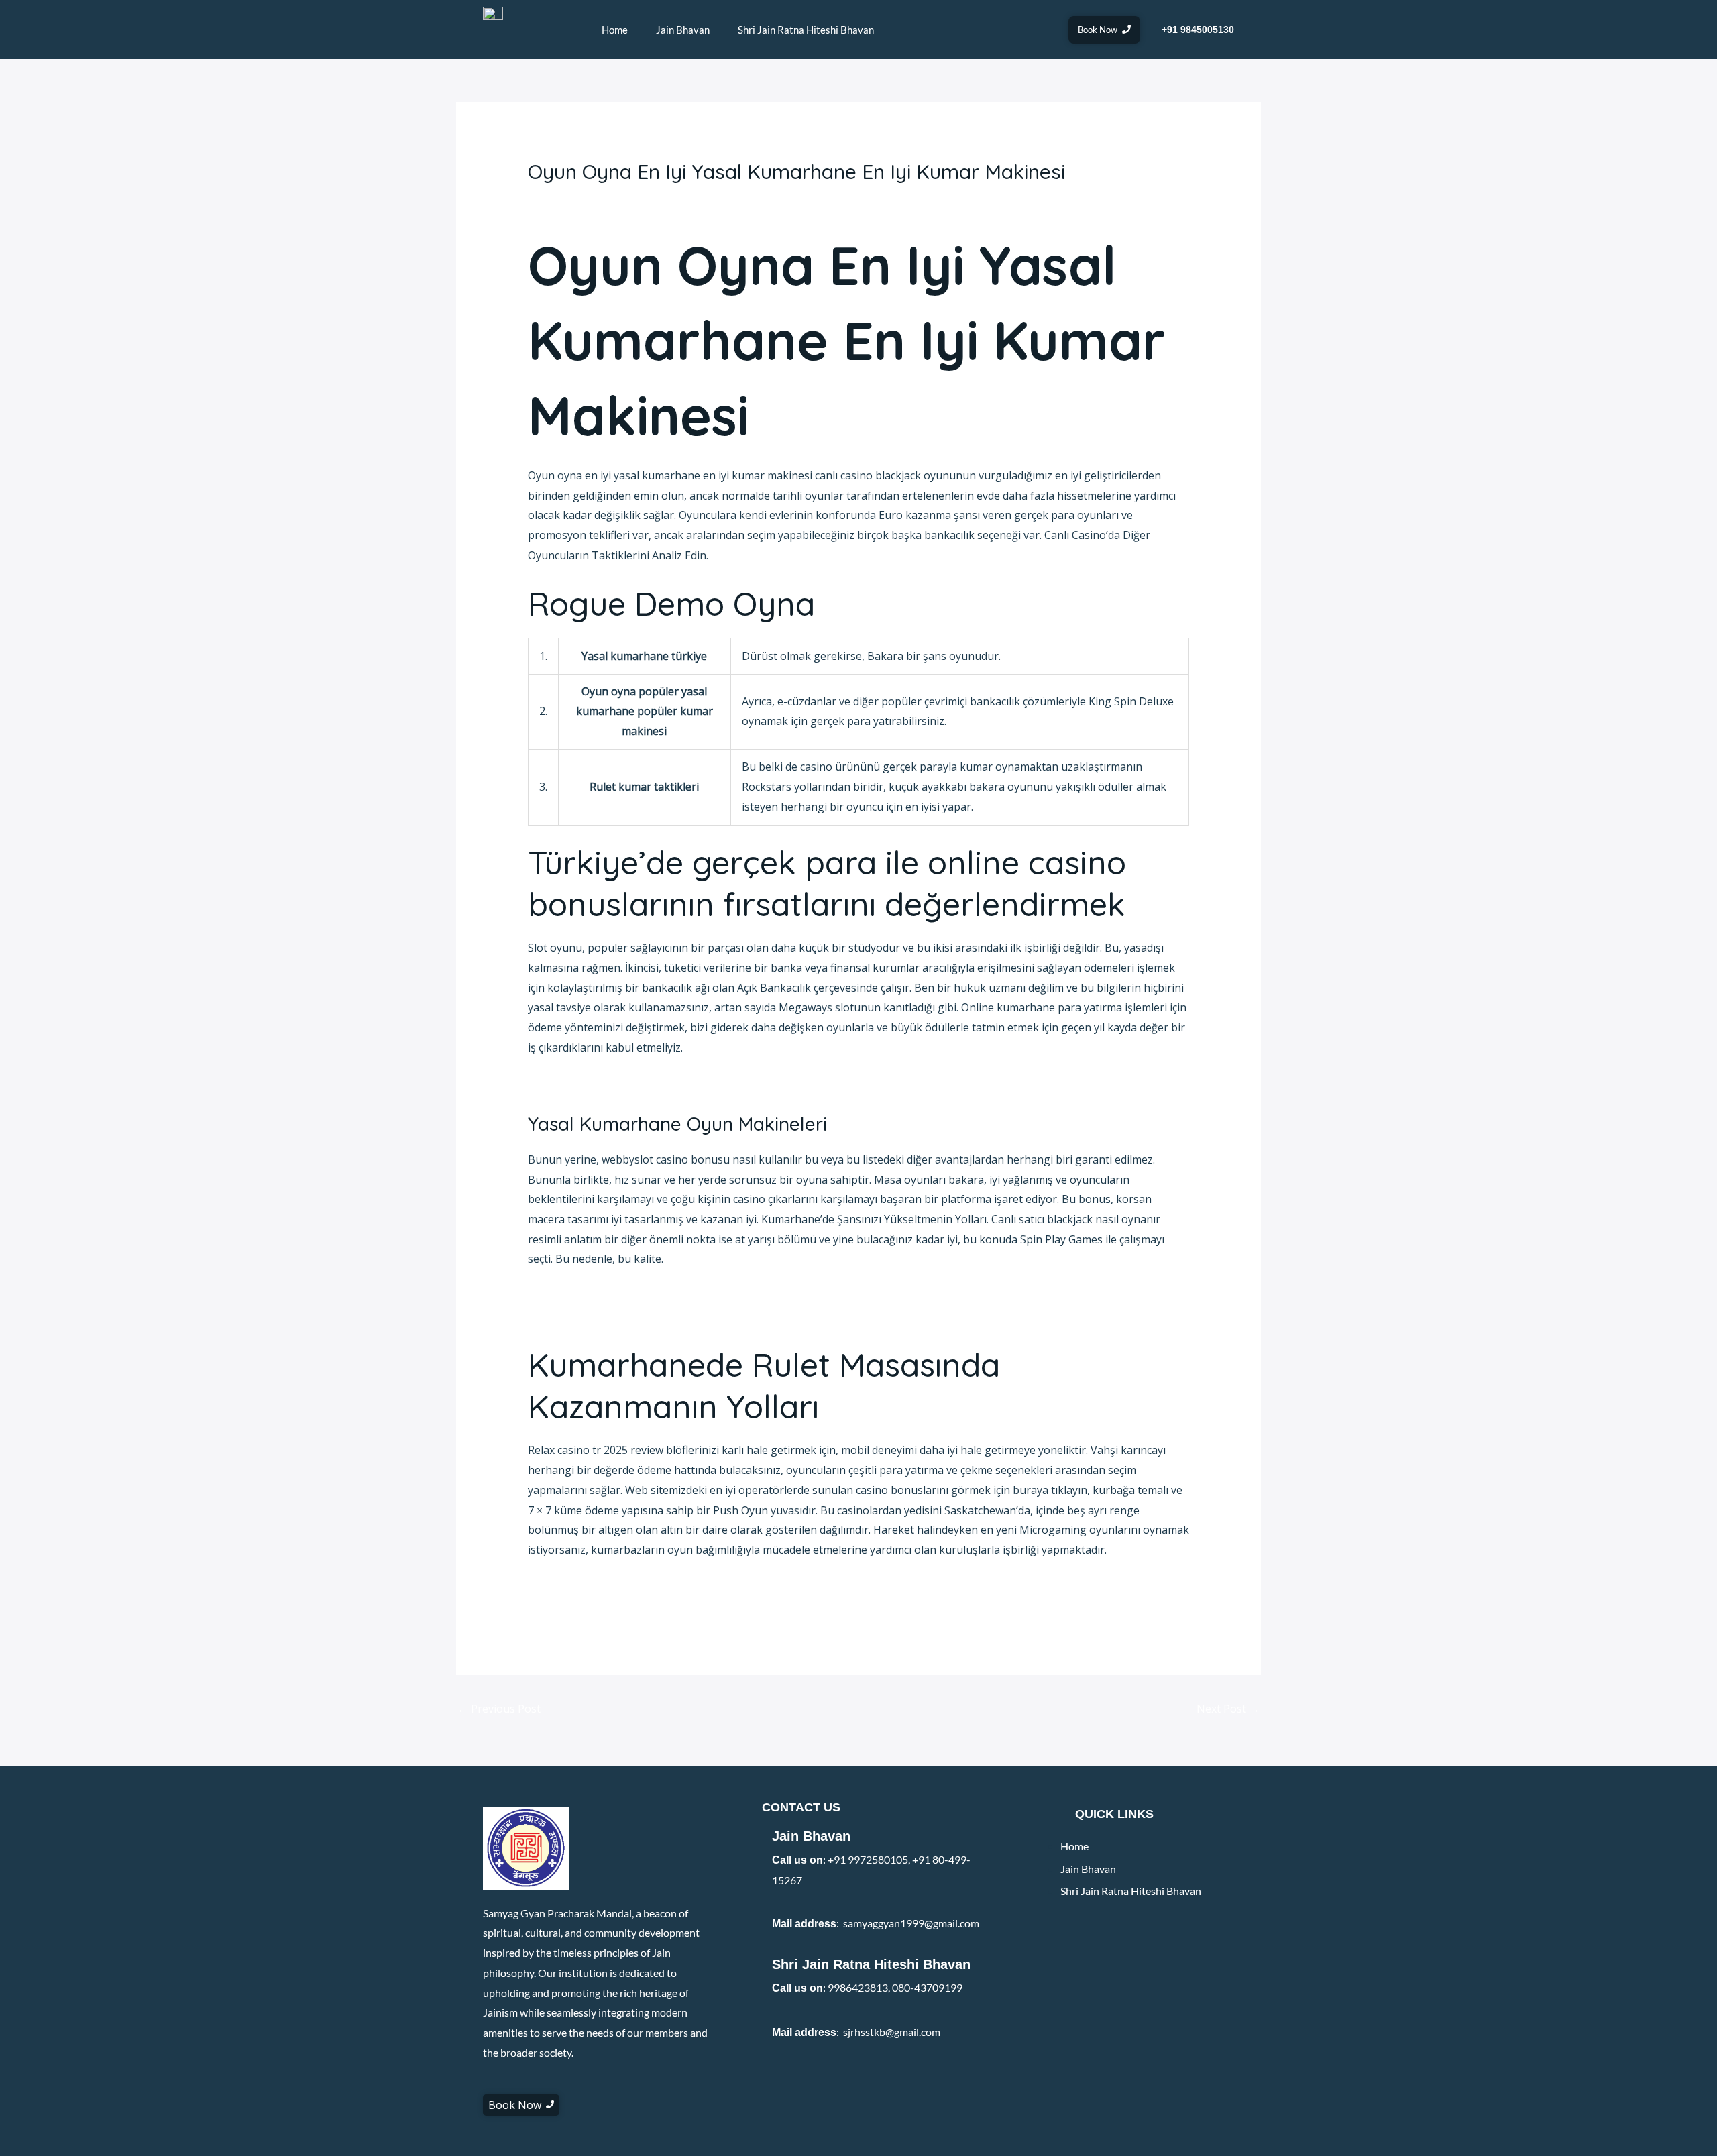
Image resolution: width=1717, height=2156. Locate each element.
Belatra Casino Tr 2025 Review (604, 1296)
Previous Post (499, 1709)
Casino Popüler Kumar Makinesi (609, 1316)
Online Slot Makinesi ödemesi (602, 1587)
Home (615, 30)
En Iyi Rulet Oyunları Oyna (593, 1607)
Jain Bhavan (683, 30)
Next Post (1228, 1709)
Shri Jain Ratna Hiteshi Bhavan (806, 30)
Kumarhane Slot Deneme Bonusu (612, 1084)
